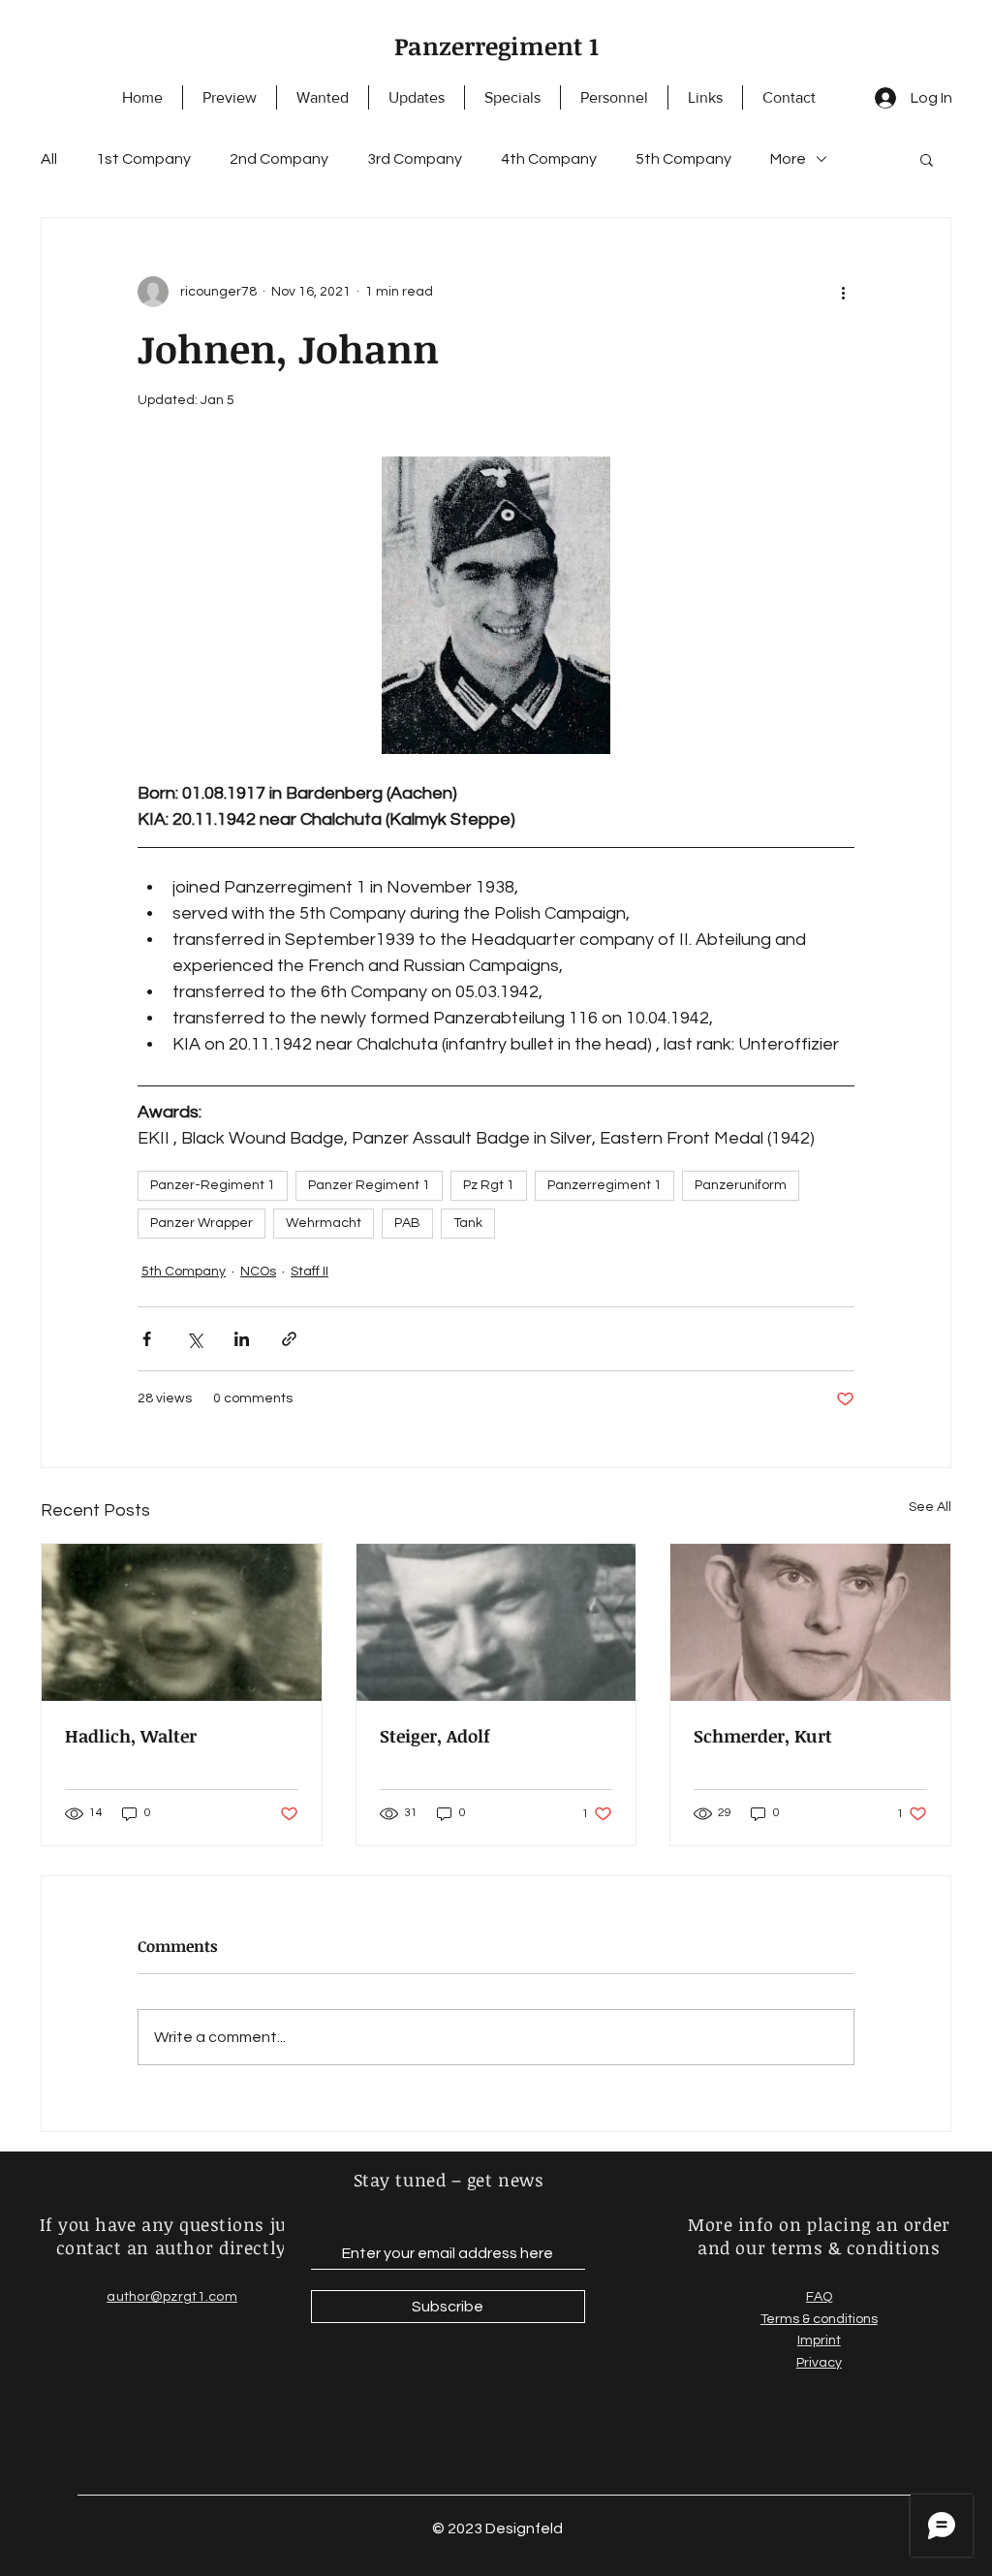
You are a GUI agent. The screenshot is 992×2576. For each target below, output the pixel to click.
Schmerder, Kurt (763, 1736)
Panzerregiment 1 (496, 46)
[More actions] (843, 292)
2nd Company (279, 159)
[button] (927, 159)
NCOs (258, 1272)
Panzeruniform (741, 1185)
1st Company (143, 159)
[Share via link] (289, 1339)
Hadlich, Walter (131, 1736)
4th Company (549, 159)
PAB (407, 1223)
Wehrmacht (324, 1223)
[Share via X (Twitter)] (194, 1339)
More (788, 159)
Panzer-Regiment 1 (213, 1185)
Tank (468, 1223)
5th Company (683, 159)
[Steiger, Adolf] (496, 1622)
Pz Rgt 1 (489, 1185)
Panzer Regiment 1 (369, 1185)
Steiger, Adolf (435, 1736)
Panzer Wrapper (201, 1223)
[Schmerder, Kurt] (810, 1622)
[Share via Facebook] (147, 1339)
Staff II (310, 1272)
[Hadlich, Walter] (182, 1622)
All (49, 159)
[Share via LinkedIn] (242, 1339)
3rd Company (415, 159)
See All (930, 1507)
